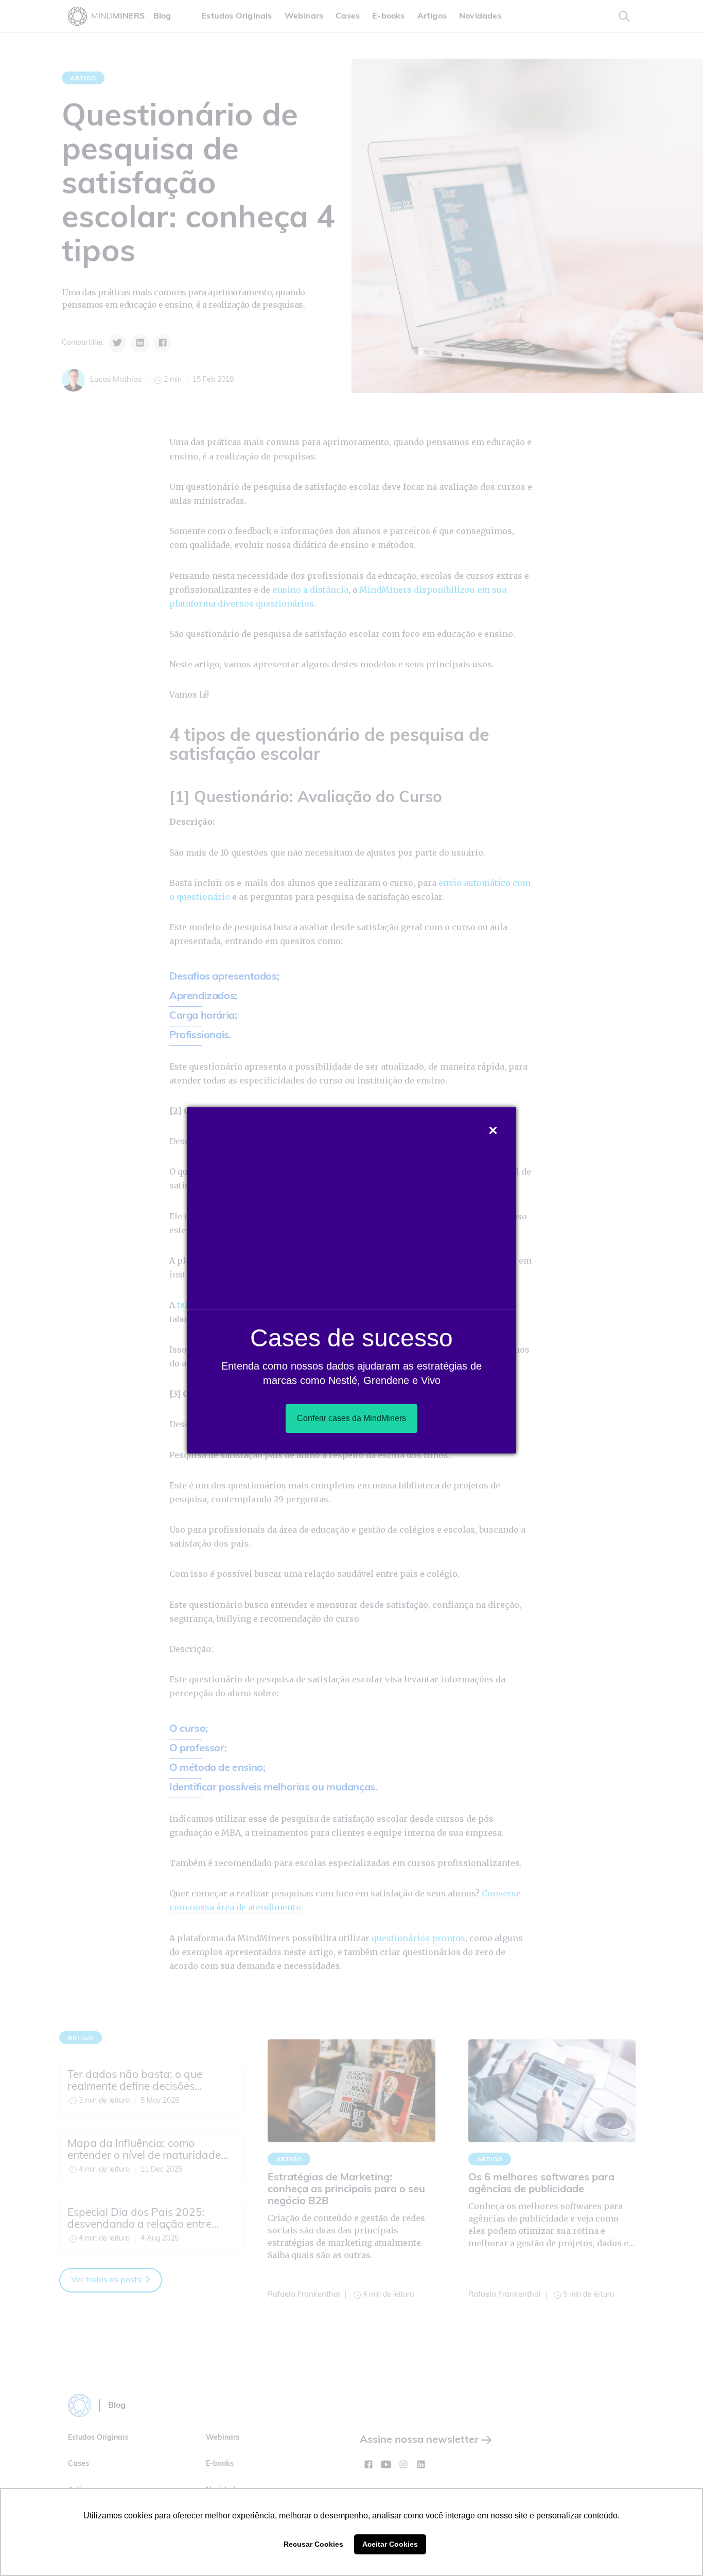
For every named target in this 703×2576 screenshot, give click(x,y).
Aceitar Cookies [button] (390, 2544)
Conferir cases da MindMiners (351, 1418)
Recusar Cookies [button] (313, 2544)
